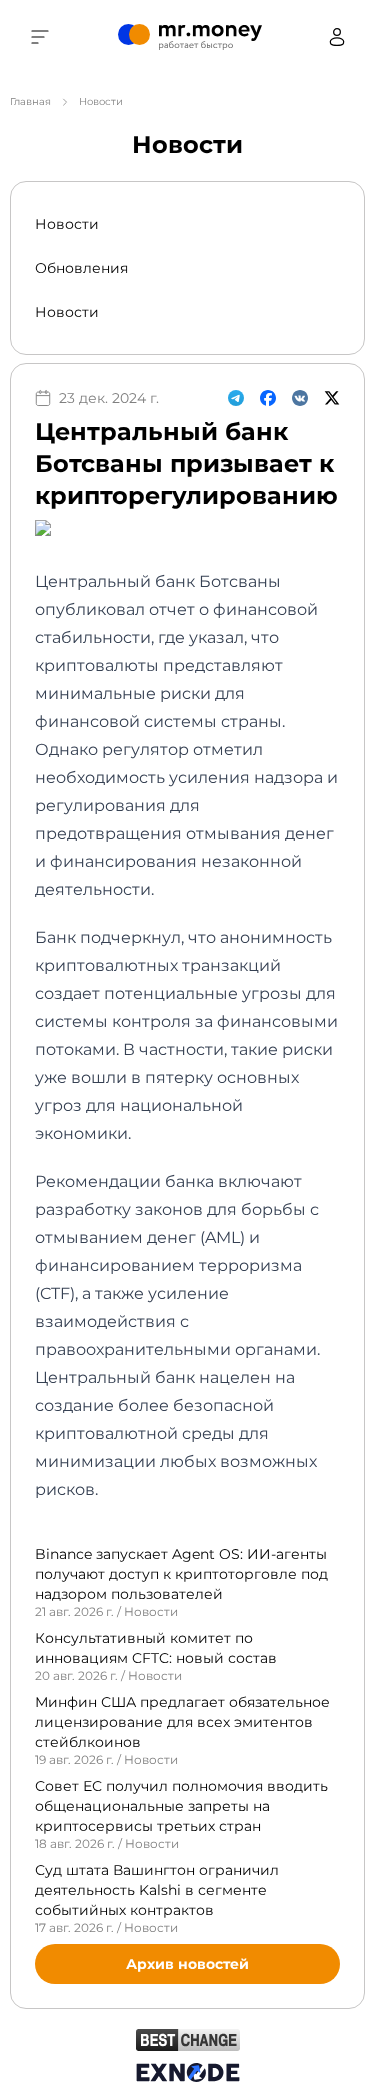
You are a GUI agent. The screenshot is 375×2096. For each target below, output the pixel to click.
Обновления (81, 268)
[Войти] (337, 37)
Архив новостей (187, 1964)
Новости (67, 224)
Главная (30, 101)
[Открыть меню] (40, 37)
